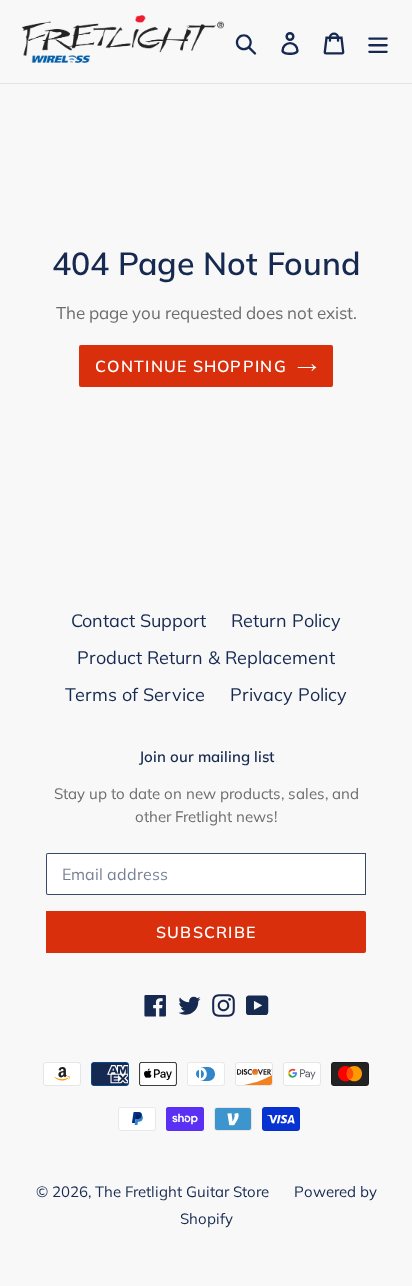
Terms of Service (135, 694)
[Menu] (378, 41)
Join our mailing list (206, 757)
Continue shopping (191, 366)
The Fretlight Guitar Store (182, 1191)
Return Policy (286, 620)
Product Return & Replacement (206, 657)
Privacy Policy (288, 694)
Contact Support (138, 620)
